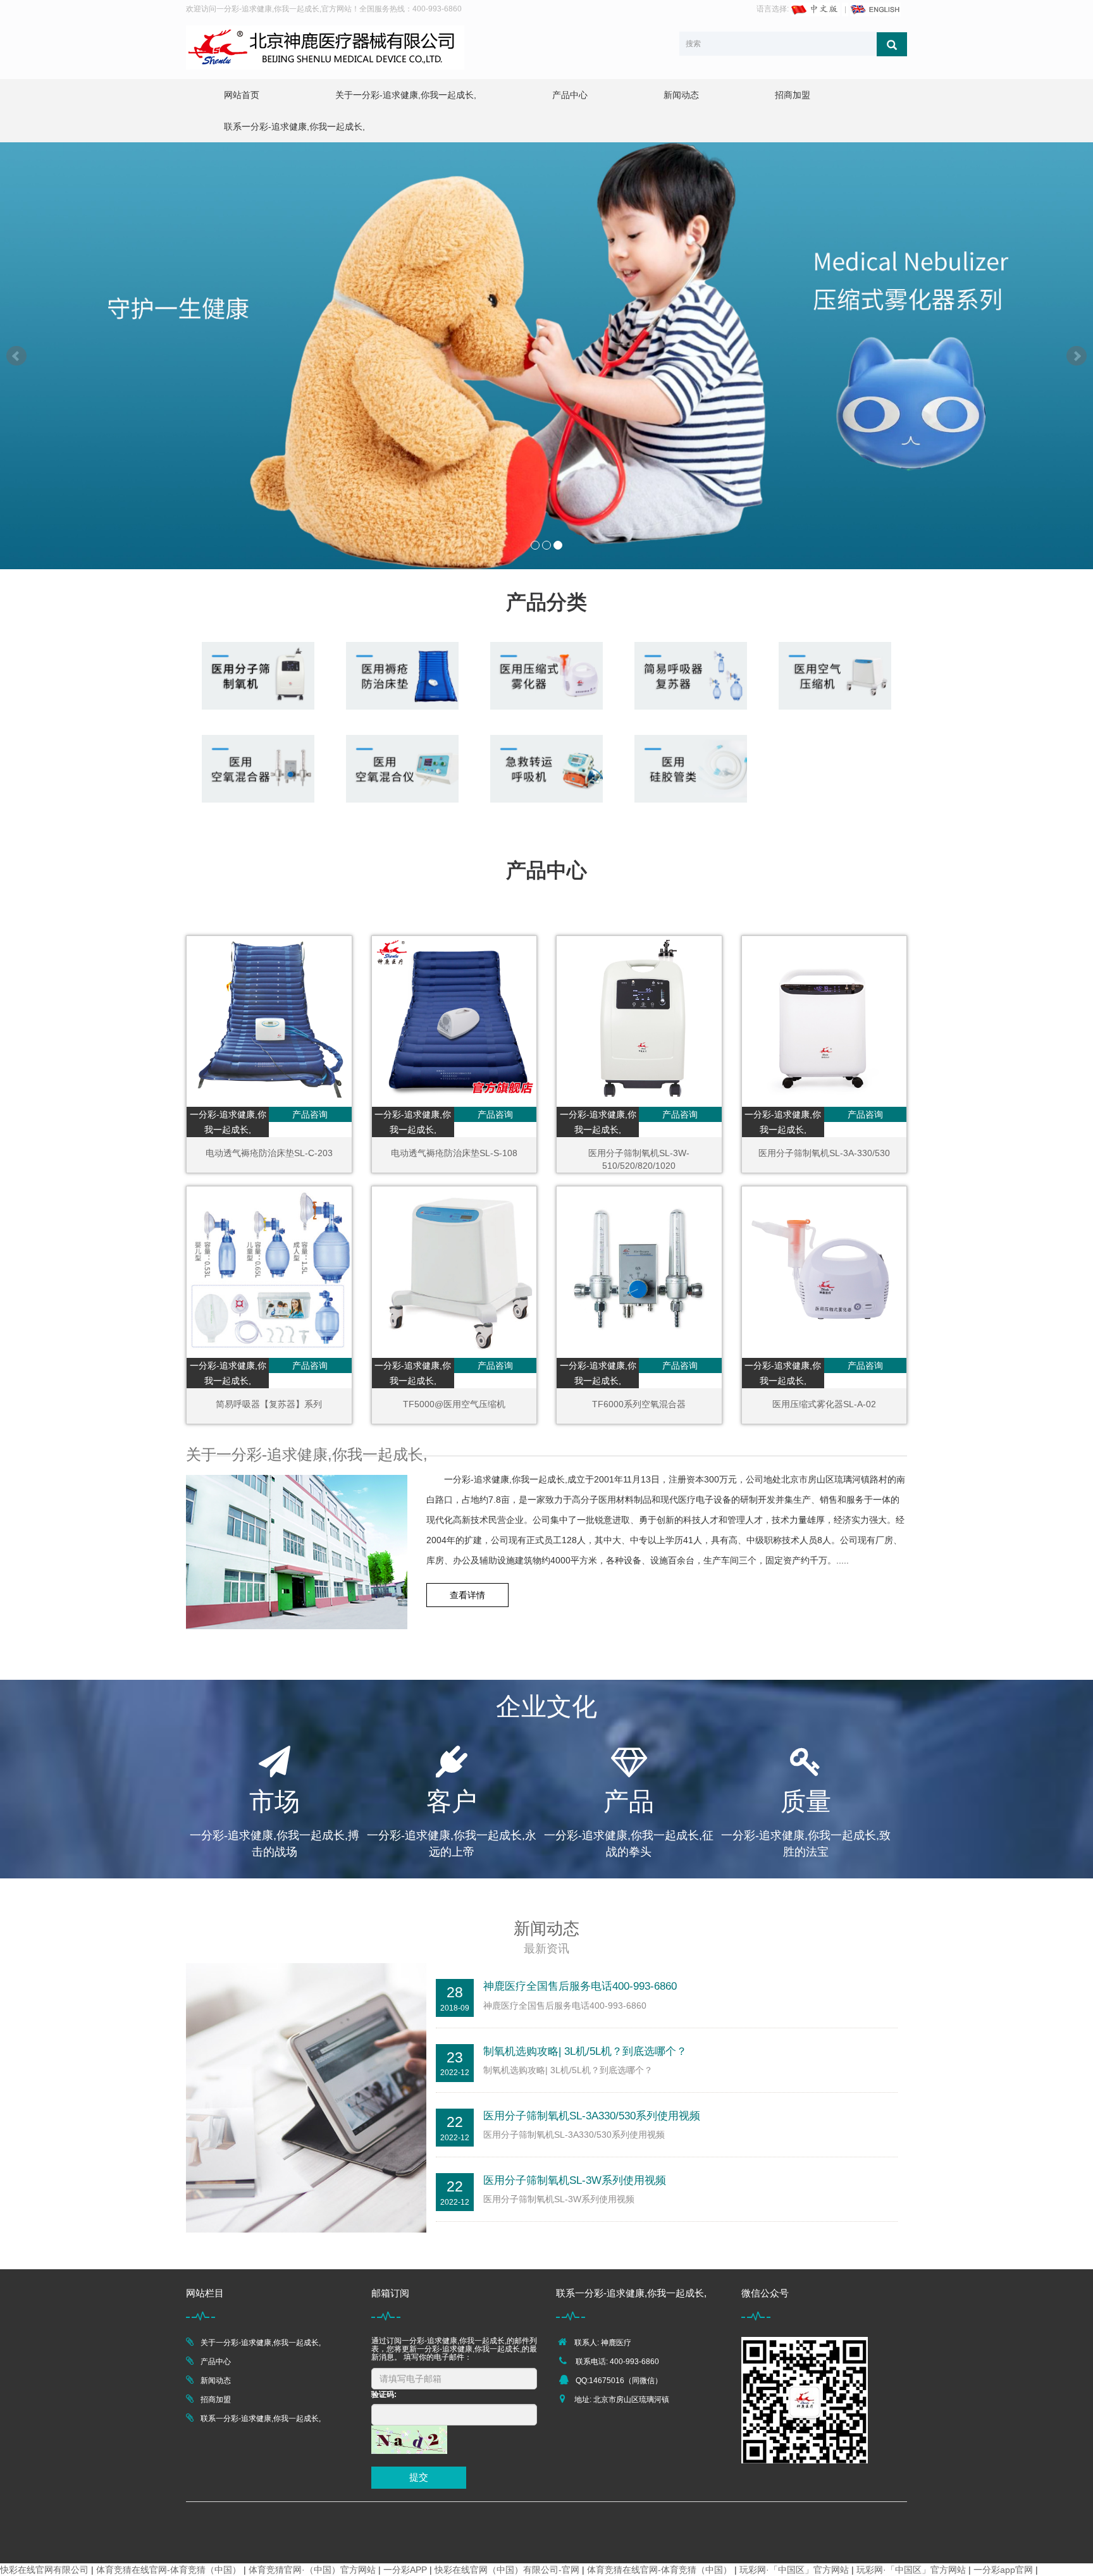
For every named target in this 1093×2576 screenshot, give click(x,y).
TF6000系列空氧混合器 (639, 1404)
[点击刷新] (409, 2440)
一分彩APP (405, 2570)
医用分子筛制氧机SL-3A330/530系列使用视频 (592, 2116)
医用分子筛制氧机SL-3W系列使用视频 (575, 2180)
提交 (419, 2477)
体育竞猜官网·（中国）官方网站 (312, 2570)
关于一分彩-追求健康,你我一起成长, (406, 95)
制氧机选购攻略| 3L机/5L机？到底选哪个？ (585, 2051)
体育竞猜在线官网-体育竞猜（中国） (169, 2570)
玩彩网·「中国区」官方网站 (794, 2570)
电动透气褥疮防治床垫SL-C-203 (269, 1153)
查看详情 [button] (467, 1595)
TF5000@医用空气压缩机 (454, 1404)
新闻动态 (681, 95)
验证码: (384, 2394)
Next (1077, 356)
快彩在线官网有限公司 (44, 2570)
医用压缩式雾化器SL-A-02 (824, 1404)
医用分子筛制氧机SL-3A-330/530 (824, 1153)
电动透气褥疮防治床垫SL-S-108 (454, 1153)
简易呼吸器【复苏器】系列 (269, 1404)
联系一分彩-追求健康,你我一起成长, (294, 126)
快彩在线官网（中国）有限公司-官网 (507, 2570)
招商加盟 (793, 95)
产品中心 (570, 95)
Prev (16, 356)
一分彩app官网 (1003, 2570)
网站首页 (242, 95)
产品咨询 (310, 1114)
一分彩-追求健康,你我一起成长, (228, 1122)
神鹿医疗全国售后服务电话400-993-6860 (580, 1986)
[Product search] (892, 44)
